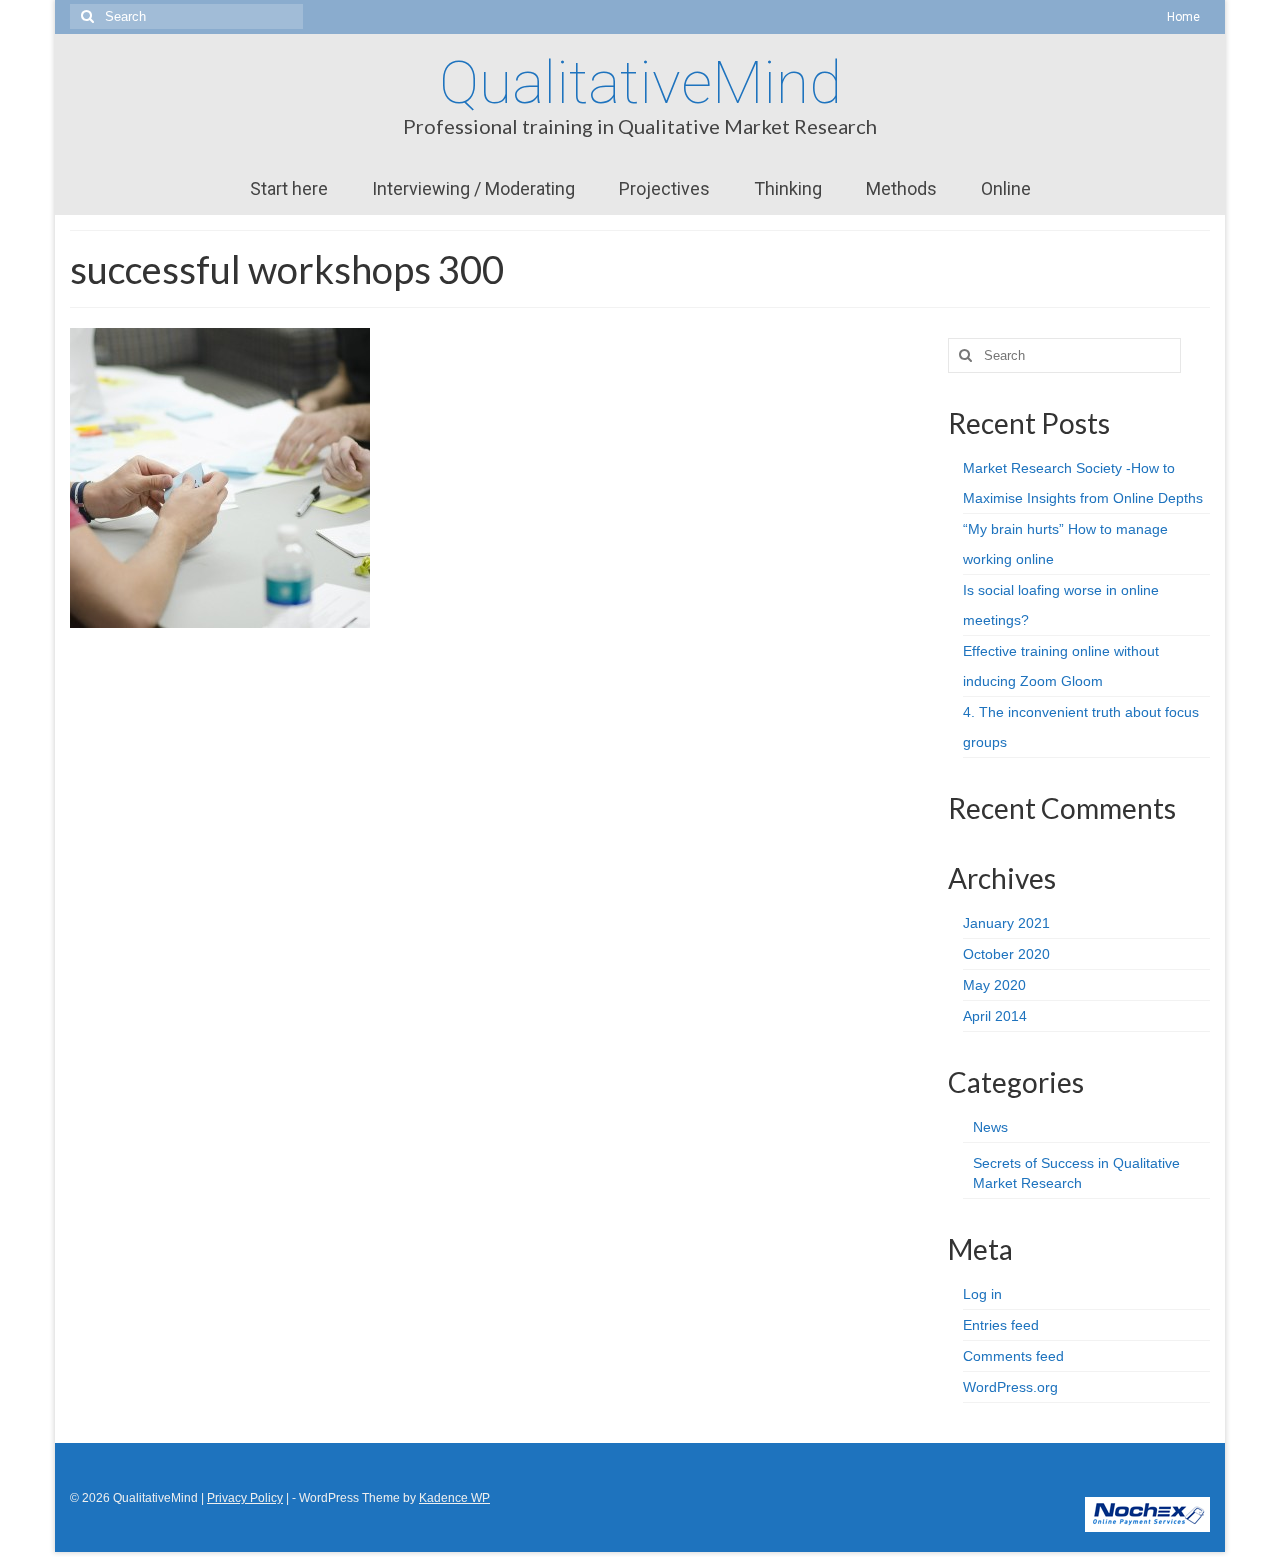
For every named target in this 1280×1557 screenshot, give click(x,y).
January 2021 (1006, 923)
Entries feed (1001, 1325)
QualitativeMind (640, 82)
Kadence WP (454, 1498)
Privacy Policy (245, 1498)
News (990, 1127)
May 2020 (994, 985)
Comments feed (1013, 1356)
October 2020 (1006, 954)
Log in (982, 1294)
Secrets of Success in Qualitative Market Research (1076, 1173)
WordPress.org (1010, 1387)
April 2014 (995, 1016)
